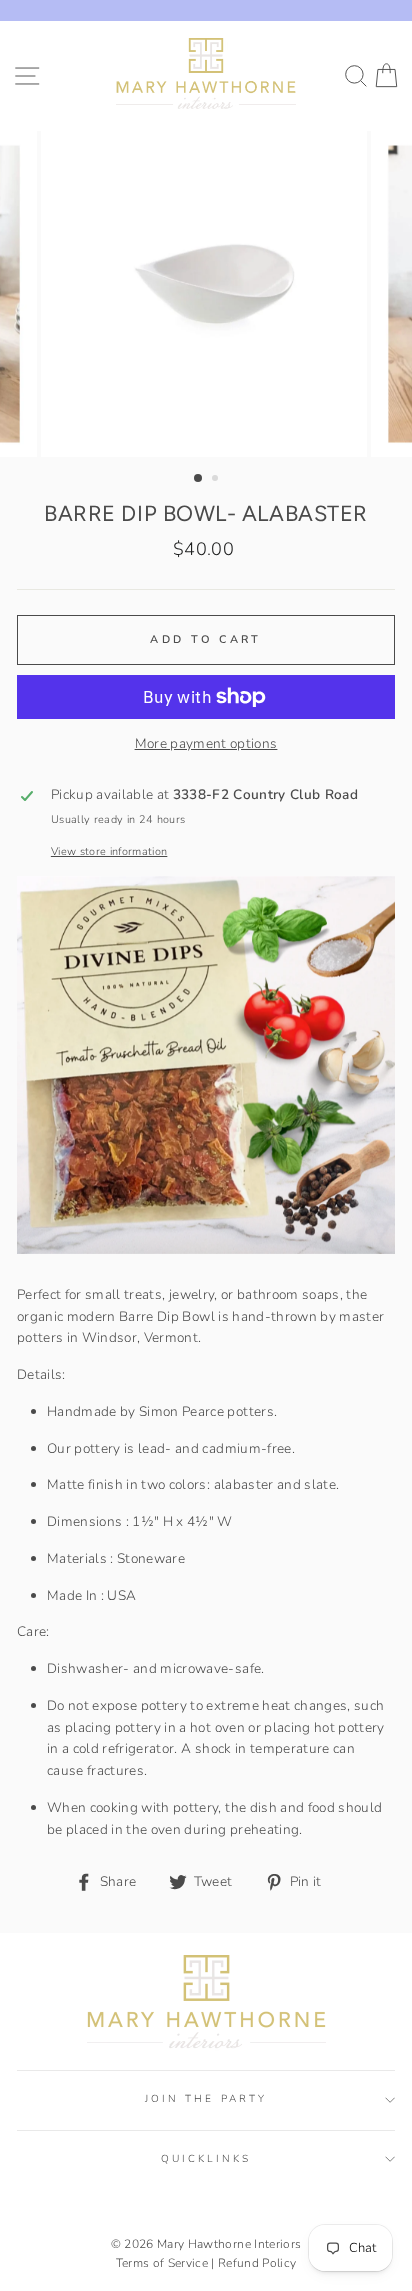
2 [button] (217, 480)
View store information (109, 851)
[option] (206, 294)
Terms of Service (162, 2263)
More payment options (206, 743)
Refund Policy (257, 2263)
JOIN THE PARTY (206, 2099)
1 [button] (199, 479)
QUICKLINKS (206, 2159)
